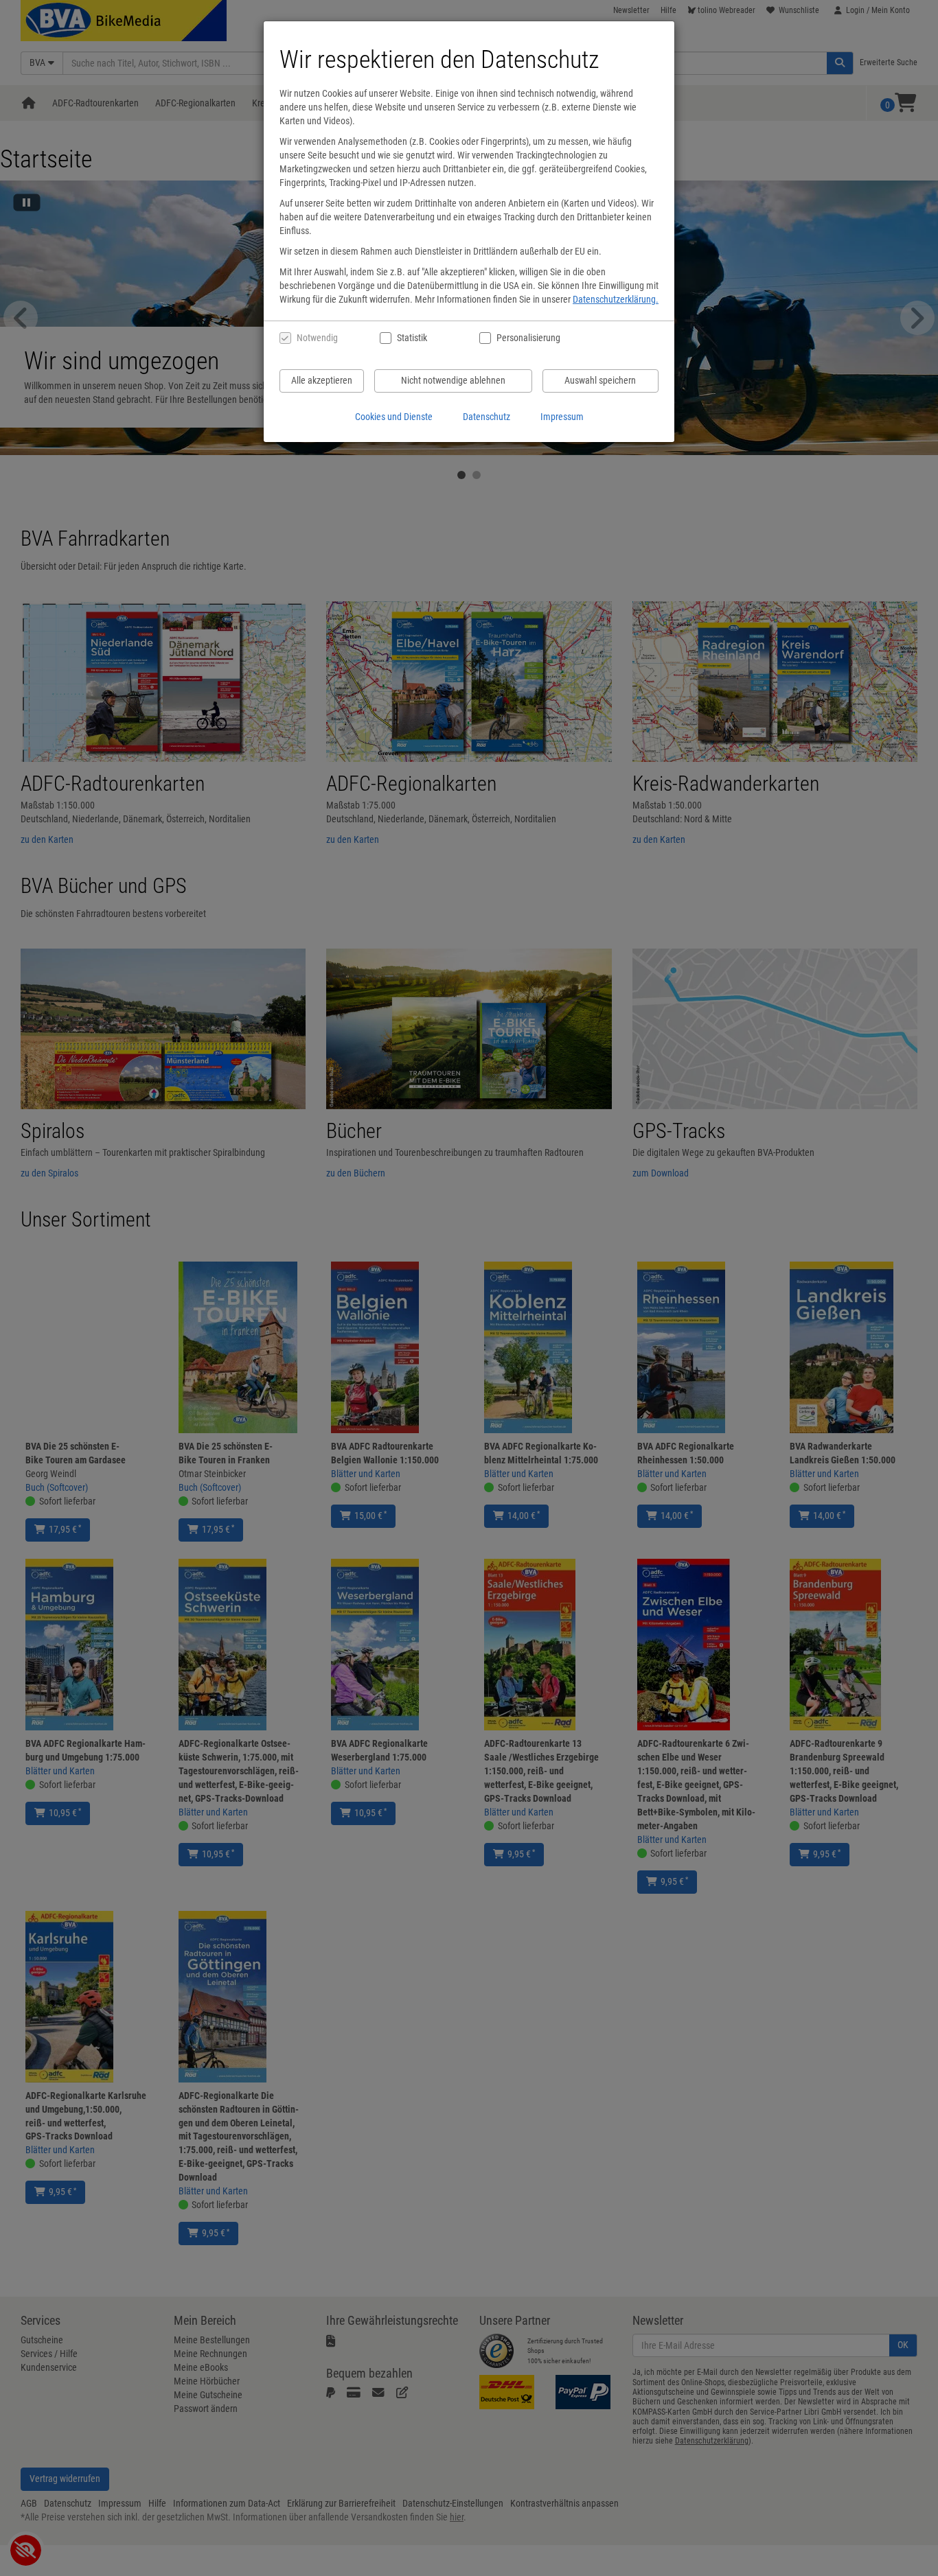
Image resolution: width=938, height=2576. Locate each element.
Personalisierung (528, 338)
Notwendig (317, 338)
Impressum (562, 417)
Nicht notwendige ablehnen (453, 380)
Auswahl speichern (600, 380)
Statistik (412, 338)
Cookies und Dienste (394, 417)
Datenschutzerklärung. (616, 299)
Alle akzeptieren (322, 380)
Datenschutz (487, 417)
